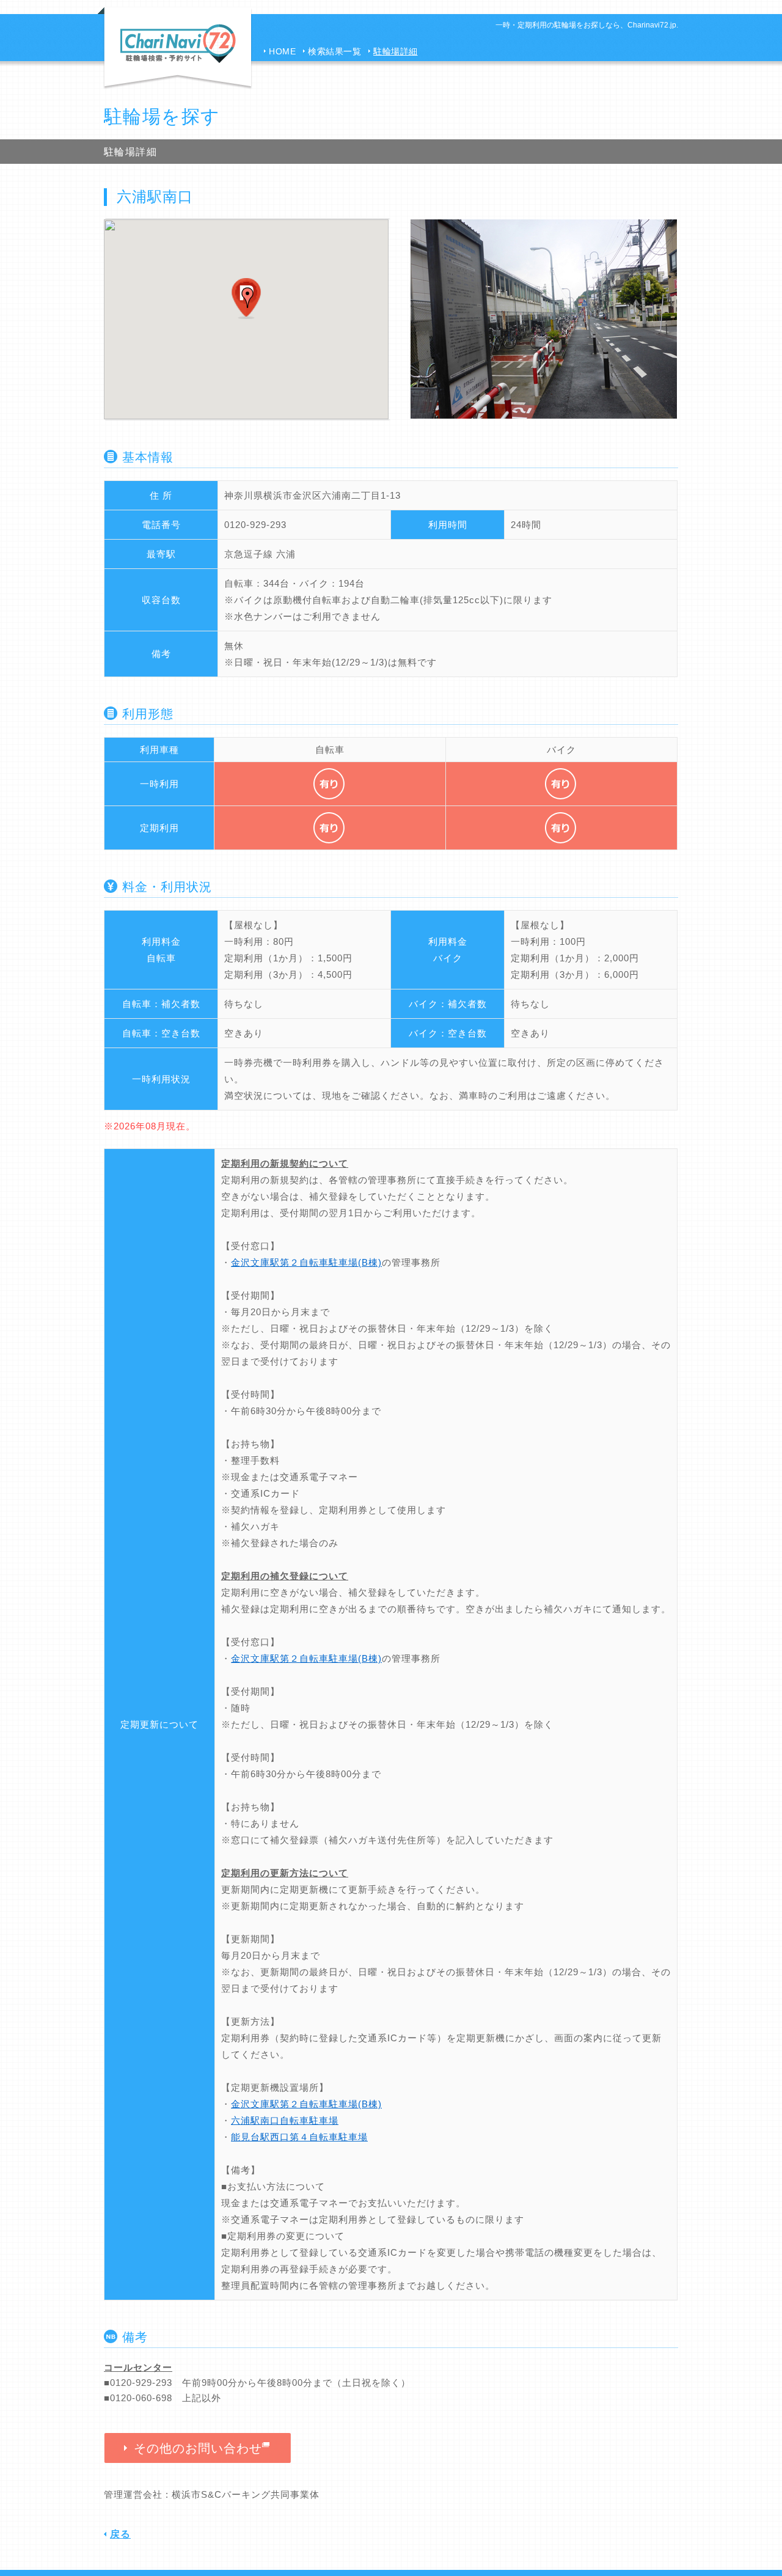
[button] (247, 298)
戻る (120, 2534)
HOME (282, 51)
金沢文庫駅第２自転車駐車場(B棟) (306, 1262)
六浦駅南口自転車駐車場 (285, 2120)
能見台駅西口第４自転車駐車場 (299, 2137)
